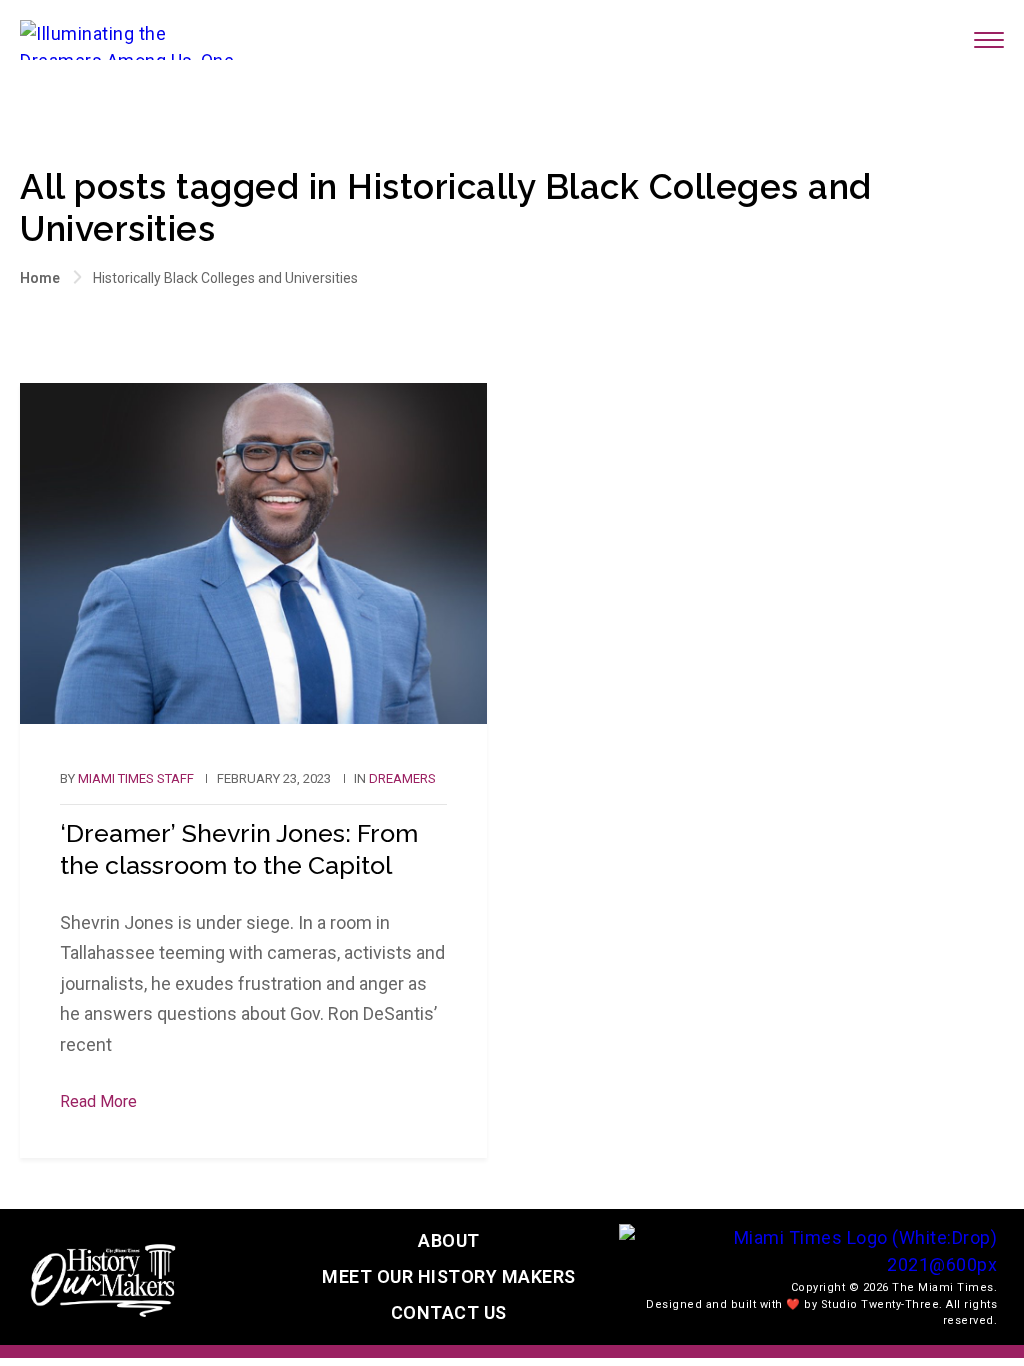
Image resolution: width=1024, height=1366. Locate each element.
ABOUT (449, 1240)
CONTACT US (449, 1312)
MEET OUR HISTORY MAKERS (449, 1276)
